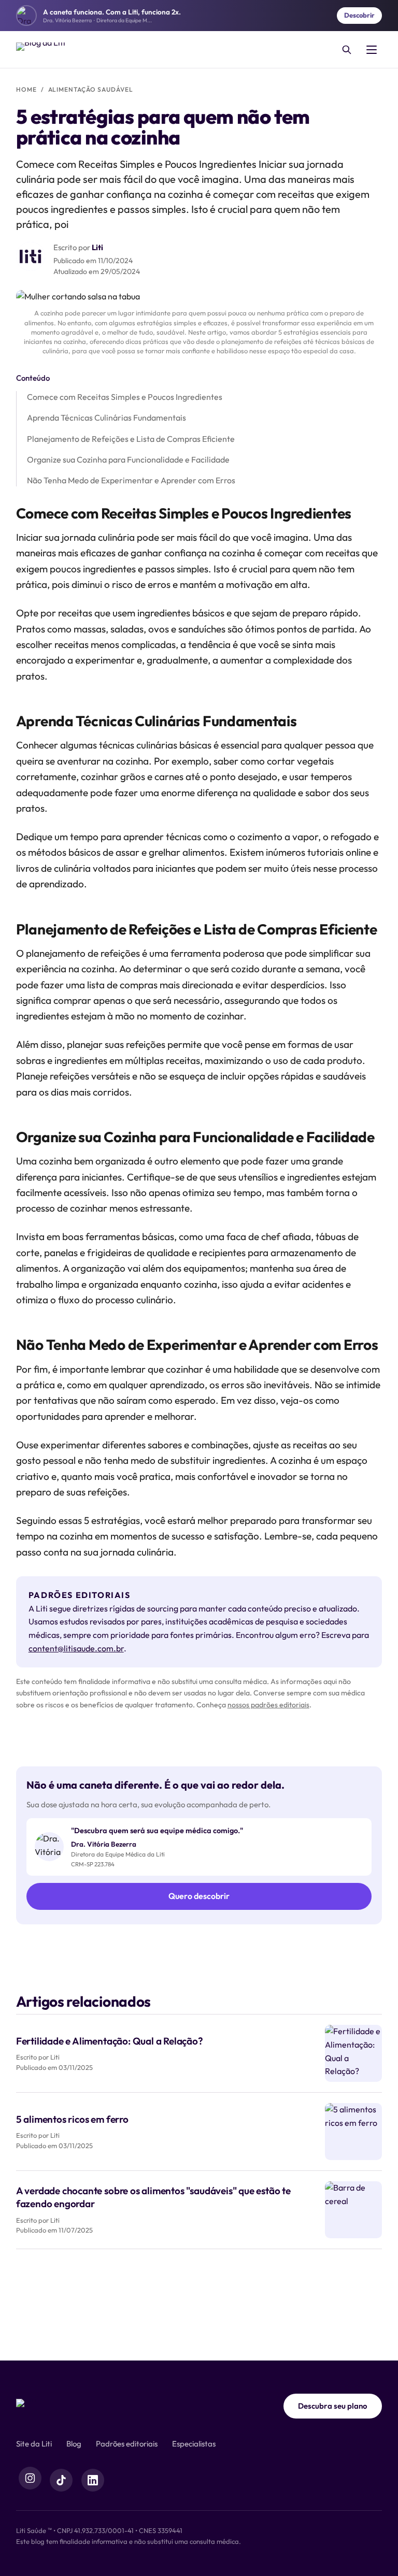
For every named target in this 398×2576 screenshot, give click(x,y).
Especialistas (194, 2444)
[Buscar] (347, 50)
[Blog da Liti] (43, 50)
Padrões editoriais (127, 2444)
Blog (74, 2444)
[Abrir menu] (372, 50)
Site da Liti (34, 2444)
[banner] (199, 16)
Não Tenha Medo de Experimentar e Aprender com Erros (131, 480)
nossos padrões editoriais (268, 1705)
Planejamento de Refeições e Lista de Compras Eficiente (131, 439)
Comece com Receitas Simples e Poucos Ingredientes (125, 397)
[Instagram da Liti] (30, 2478)
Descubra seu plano (333, 2406)
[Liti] (42, 2406)
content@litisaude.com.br (76, 1648)
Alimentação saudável (91, 89)
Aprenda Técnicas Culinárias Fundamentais (106, 418)
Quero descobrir (199, 1896)
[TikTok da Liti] (61, 2480)
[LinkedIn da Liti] (93, 2480)
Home (26, 89)
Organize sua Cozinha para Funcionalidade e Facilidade (128, 459)
